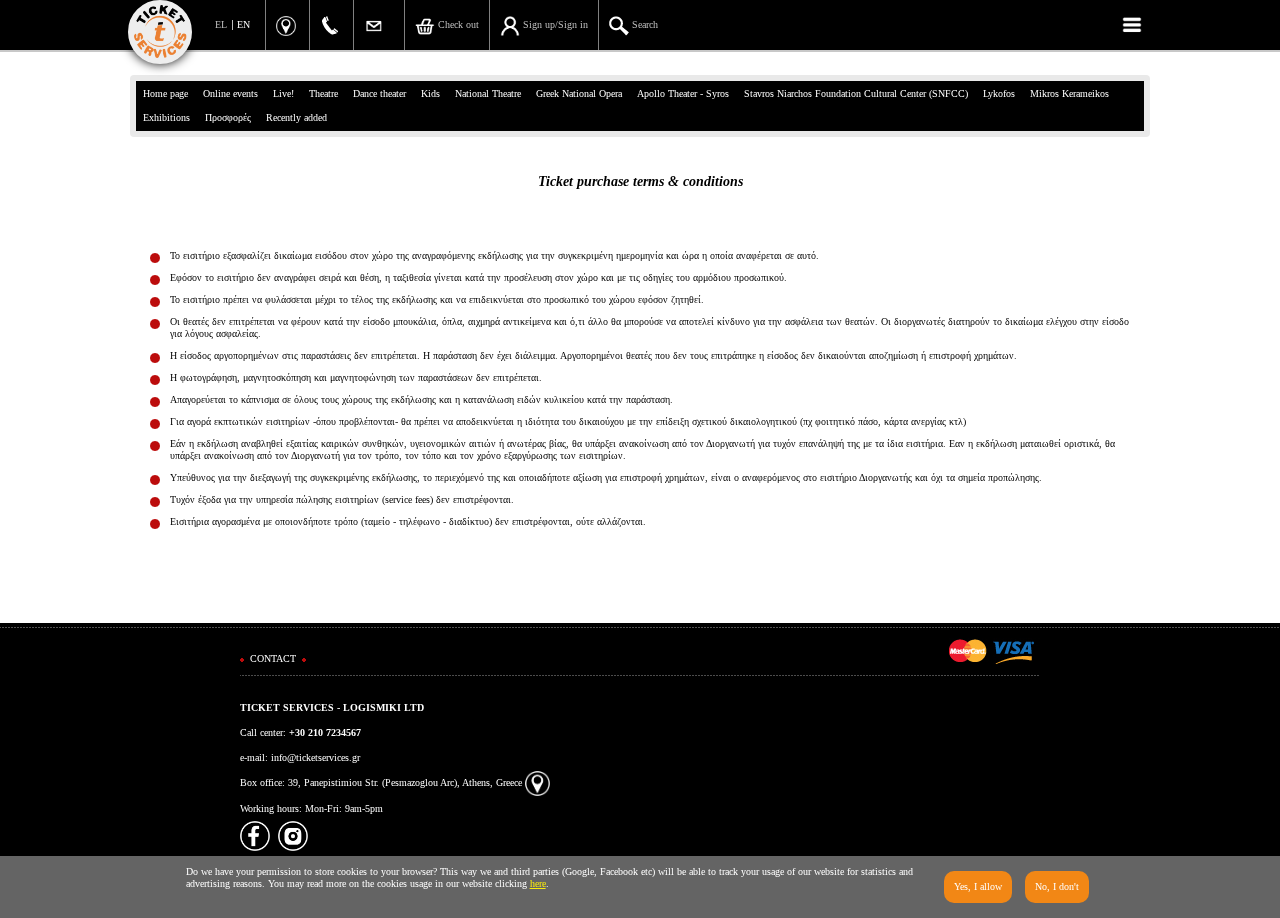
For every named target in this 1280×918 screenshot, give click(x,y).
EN (243, 24)
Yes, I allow (978, 886)
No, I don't (1057, 886)
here (538, 883)
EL (221, 24)
